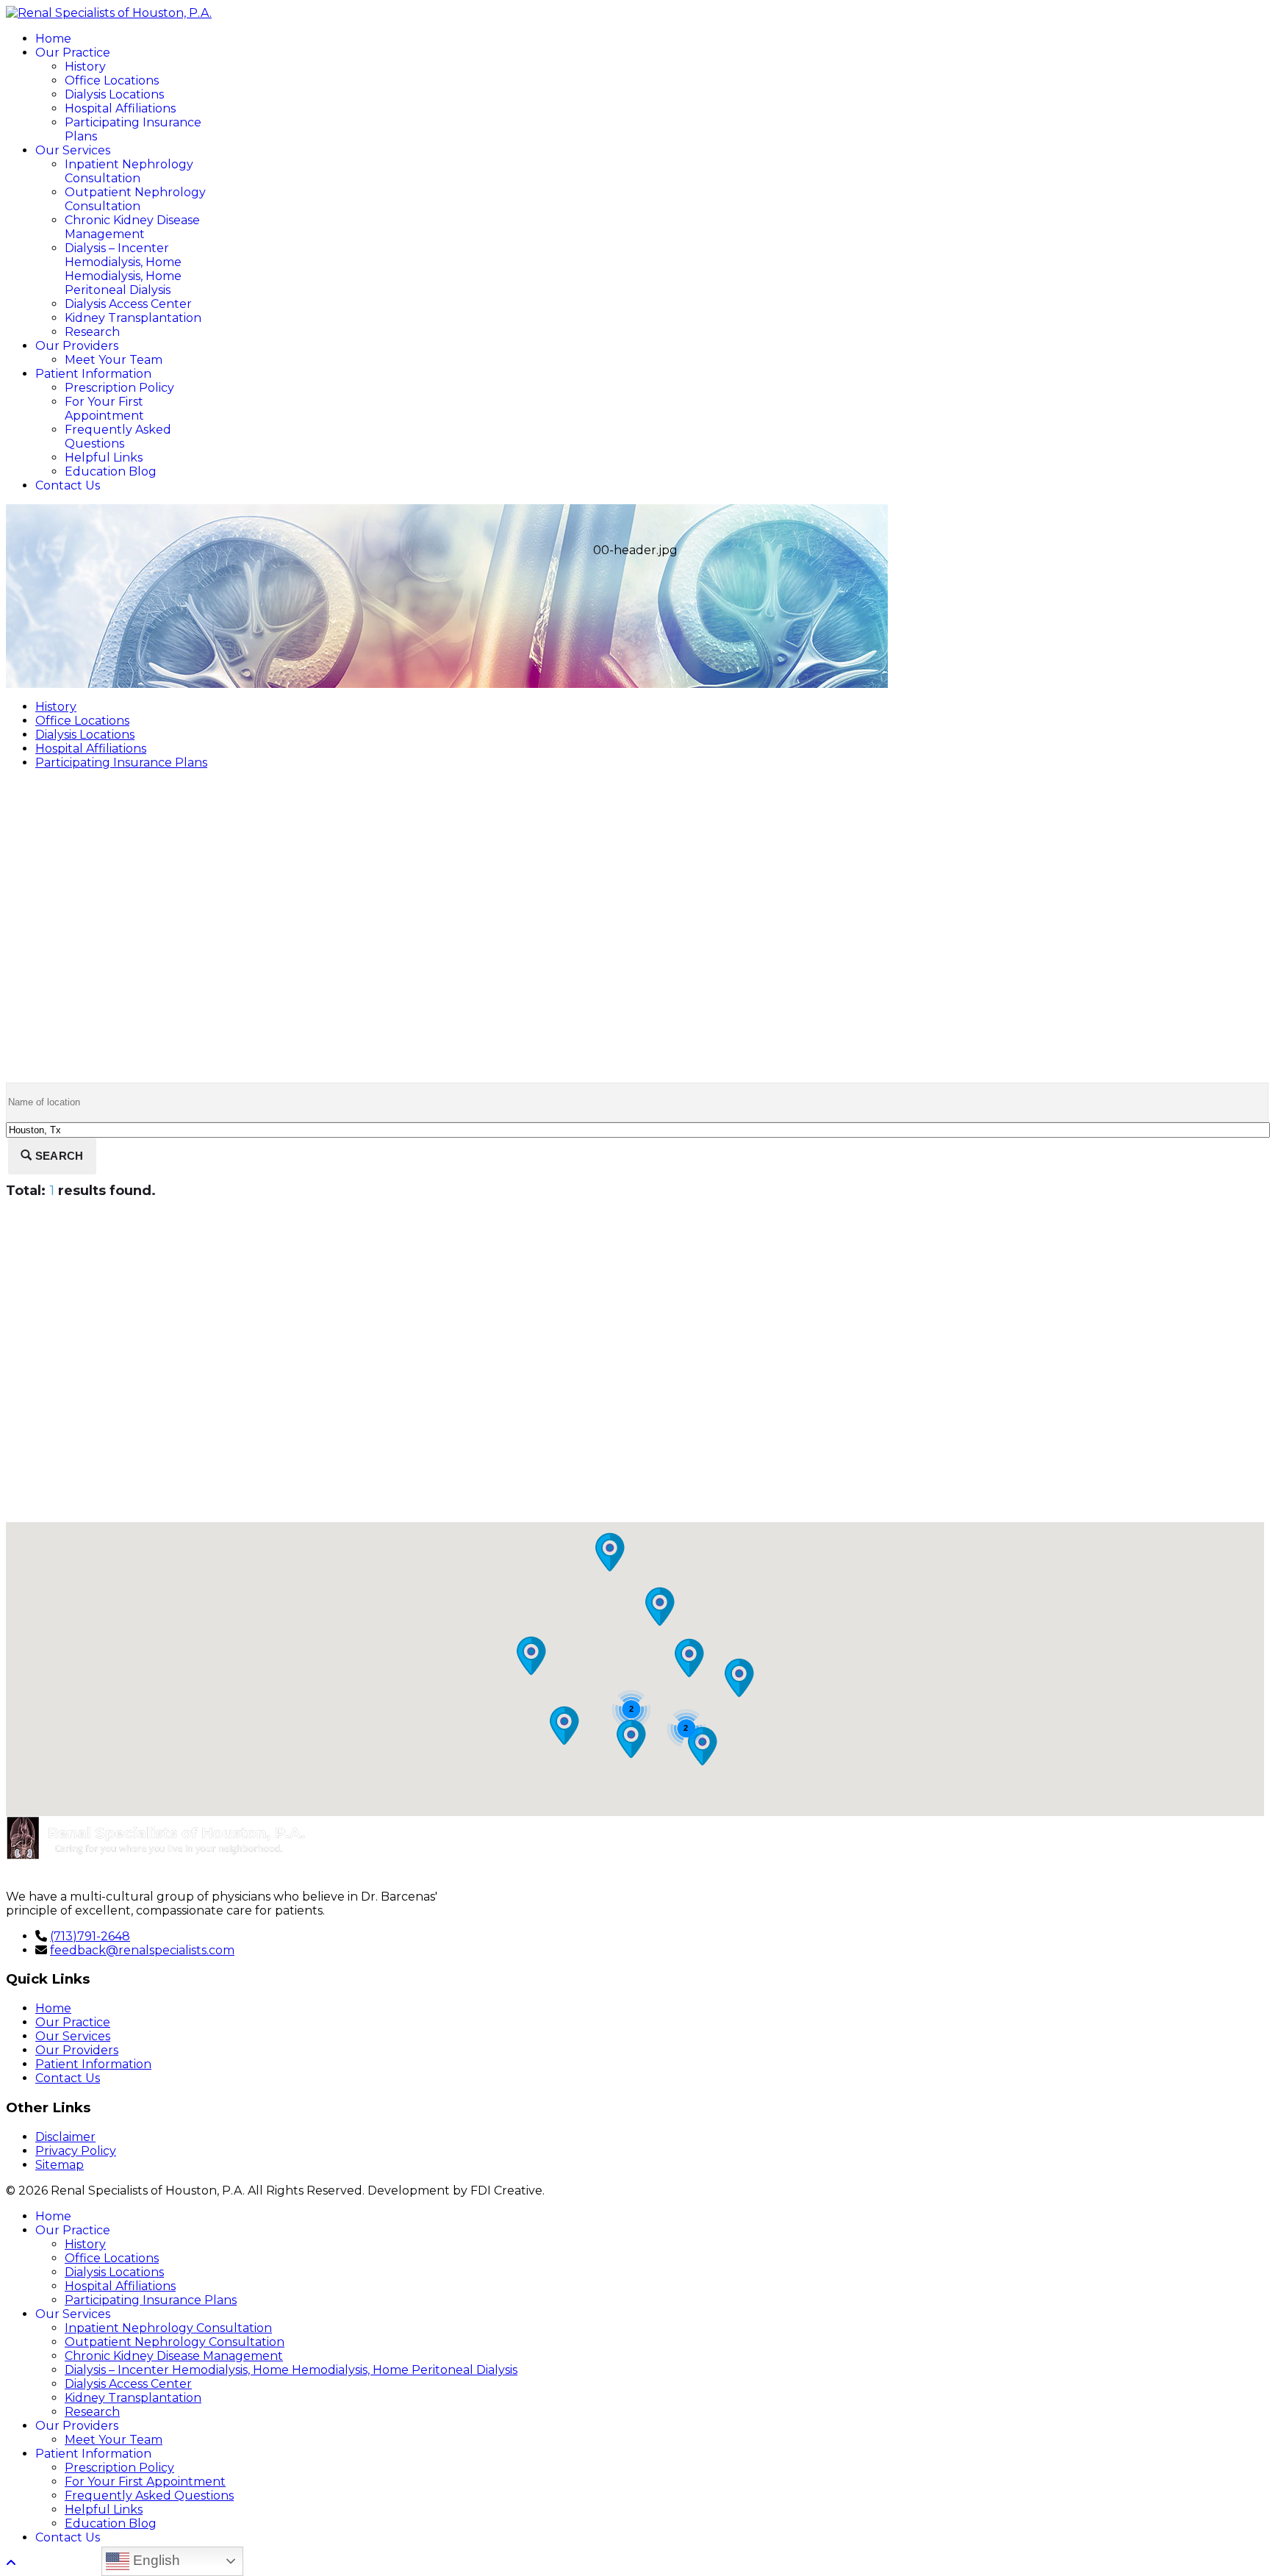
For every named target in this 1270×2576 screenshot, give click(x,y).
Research (92, 332)
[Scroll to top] (11, 2563)
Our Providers (77, 346)
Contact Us (68, 485)
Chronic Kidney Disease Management (132, 227)
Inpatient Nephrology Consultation (129, 171)
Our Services (73, 150)
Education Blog (111, 471)
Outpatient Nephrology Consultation (135, 199)
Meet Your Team (114, 360)
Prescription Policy (119, 388)
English (155, 2560)
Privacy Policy (76, 2151)
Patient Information (93, 374)
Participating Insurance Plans (121, 763)
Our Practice (73, 53)
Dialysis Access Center (128, 304)
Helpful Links (104, 458)
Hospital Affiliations (120, 108)
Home (53, 39)
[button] (531, 1656)
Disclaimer (65, 2137)
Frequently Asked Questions (118, 437)
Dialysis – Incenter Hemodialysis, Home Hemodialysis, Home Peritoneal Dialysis (123, 269)
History (85, 67)
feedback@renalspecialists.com (142, 1950)
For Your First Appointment (104, 409)
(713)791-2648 (90, 1936)
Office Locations (112, 80)
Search (58, 1156)
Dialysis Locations (114, 94)
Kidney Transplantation (133, 318)
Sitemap (60, 2165)
